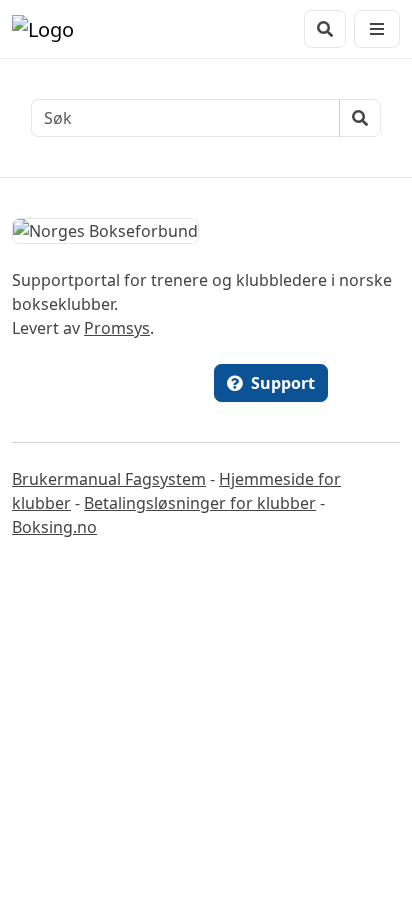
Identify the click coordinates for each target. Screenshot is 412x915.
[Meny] (377, 29)
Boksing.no (54, 527)
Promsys (117, 328)
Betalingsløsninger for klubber (200, 503)
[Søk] (325, 29)
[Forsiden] (43, 29)
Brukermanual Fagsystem (109, 479)
